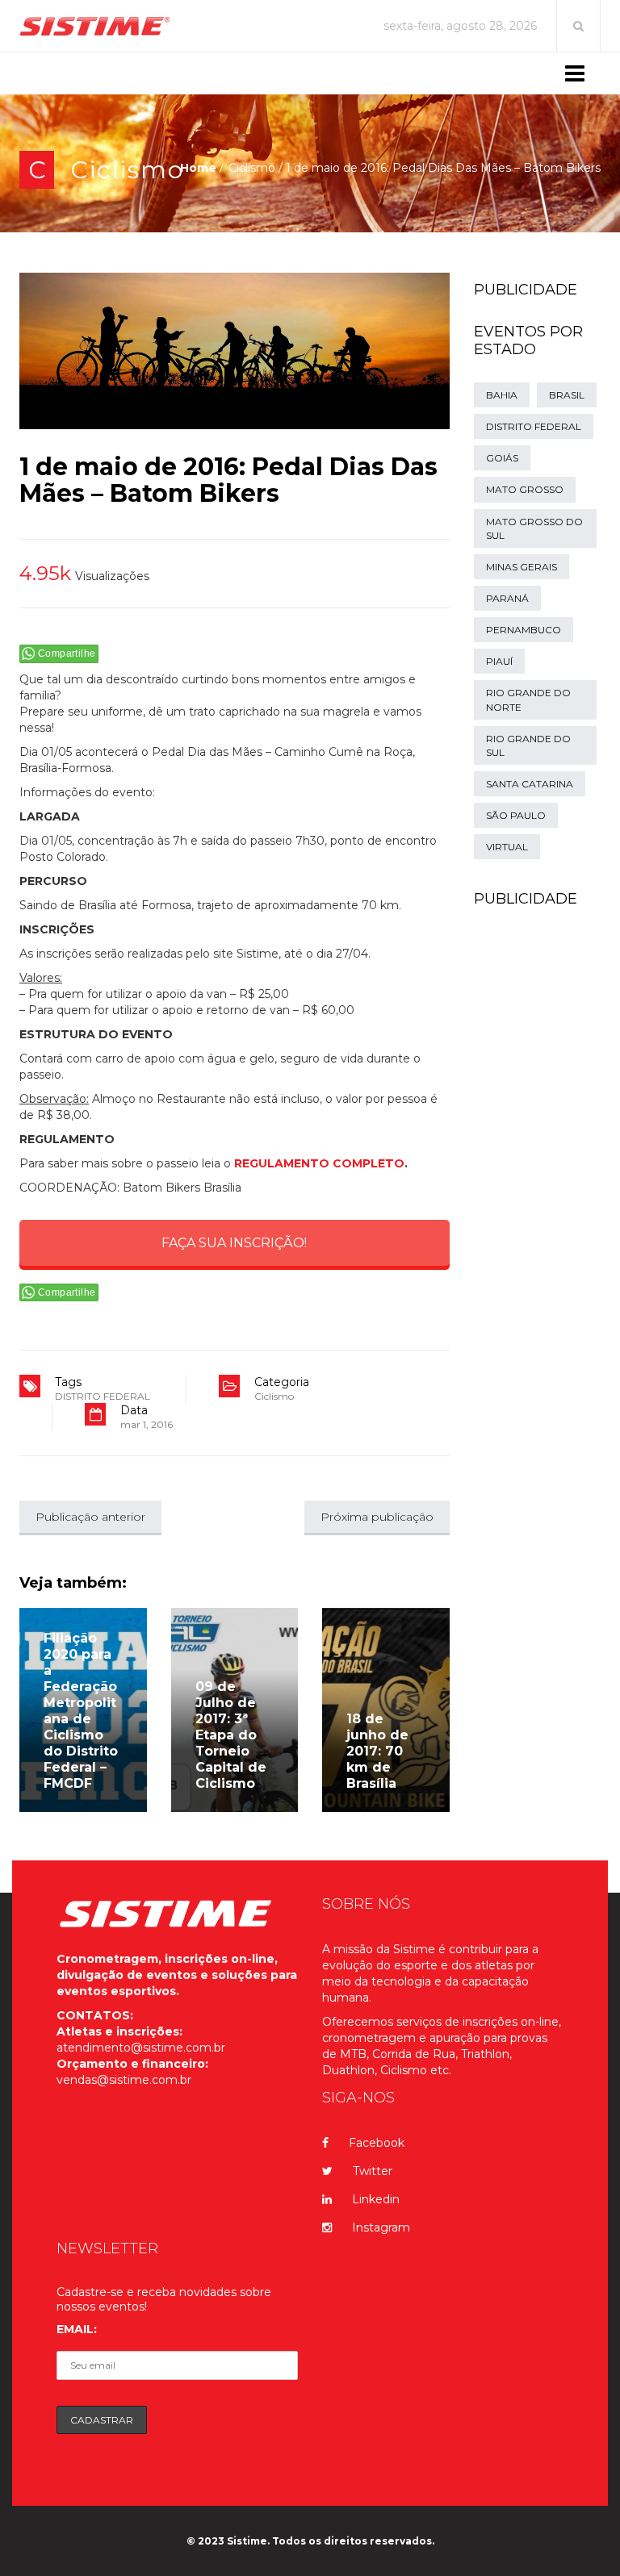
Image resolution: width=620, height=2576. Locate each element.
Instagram (381, 2227)
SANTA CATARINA (530, 784)
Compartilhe (67, 653)
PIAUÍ (499, 661)
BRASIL (567, 395)
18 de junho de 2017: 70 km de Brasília (377, 1751)
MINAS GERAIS (522, 567)
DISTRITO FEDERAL (103, 1396)
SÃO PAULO (516, 815)
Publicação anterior (90, 1517)
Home (198, 168)
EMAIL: (77, 2329)
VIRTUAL (507, 847)
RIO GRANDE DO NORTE (528, 699)
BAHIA (502, 395)
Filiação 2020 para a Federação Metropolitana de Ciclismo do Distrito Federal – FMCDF (81, 1711)
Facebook (377, 2143)
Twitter (373, 2171)
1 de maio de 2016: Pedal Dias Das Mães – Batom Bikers (228, 480)
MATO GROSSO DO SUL (534, 528)
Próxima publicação (377, 1517)
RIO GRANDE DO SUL (528, 745)
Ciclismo (127, 170)
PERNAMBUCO (524, 630)
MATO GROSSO (525, 489)
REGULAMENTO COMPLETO (319, 1163)
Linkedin (376, 2199)
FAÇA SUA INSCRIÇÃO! (234, 1243)
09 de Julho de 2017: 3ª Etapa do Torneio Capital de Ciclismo (231, 1735)
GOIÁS (502, 458)
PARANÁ (507, 598)
